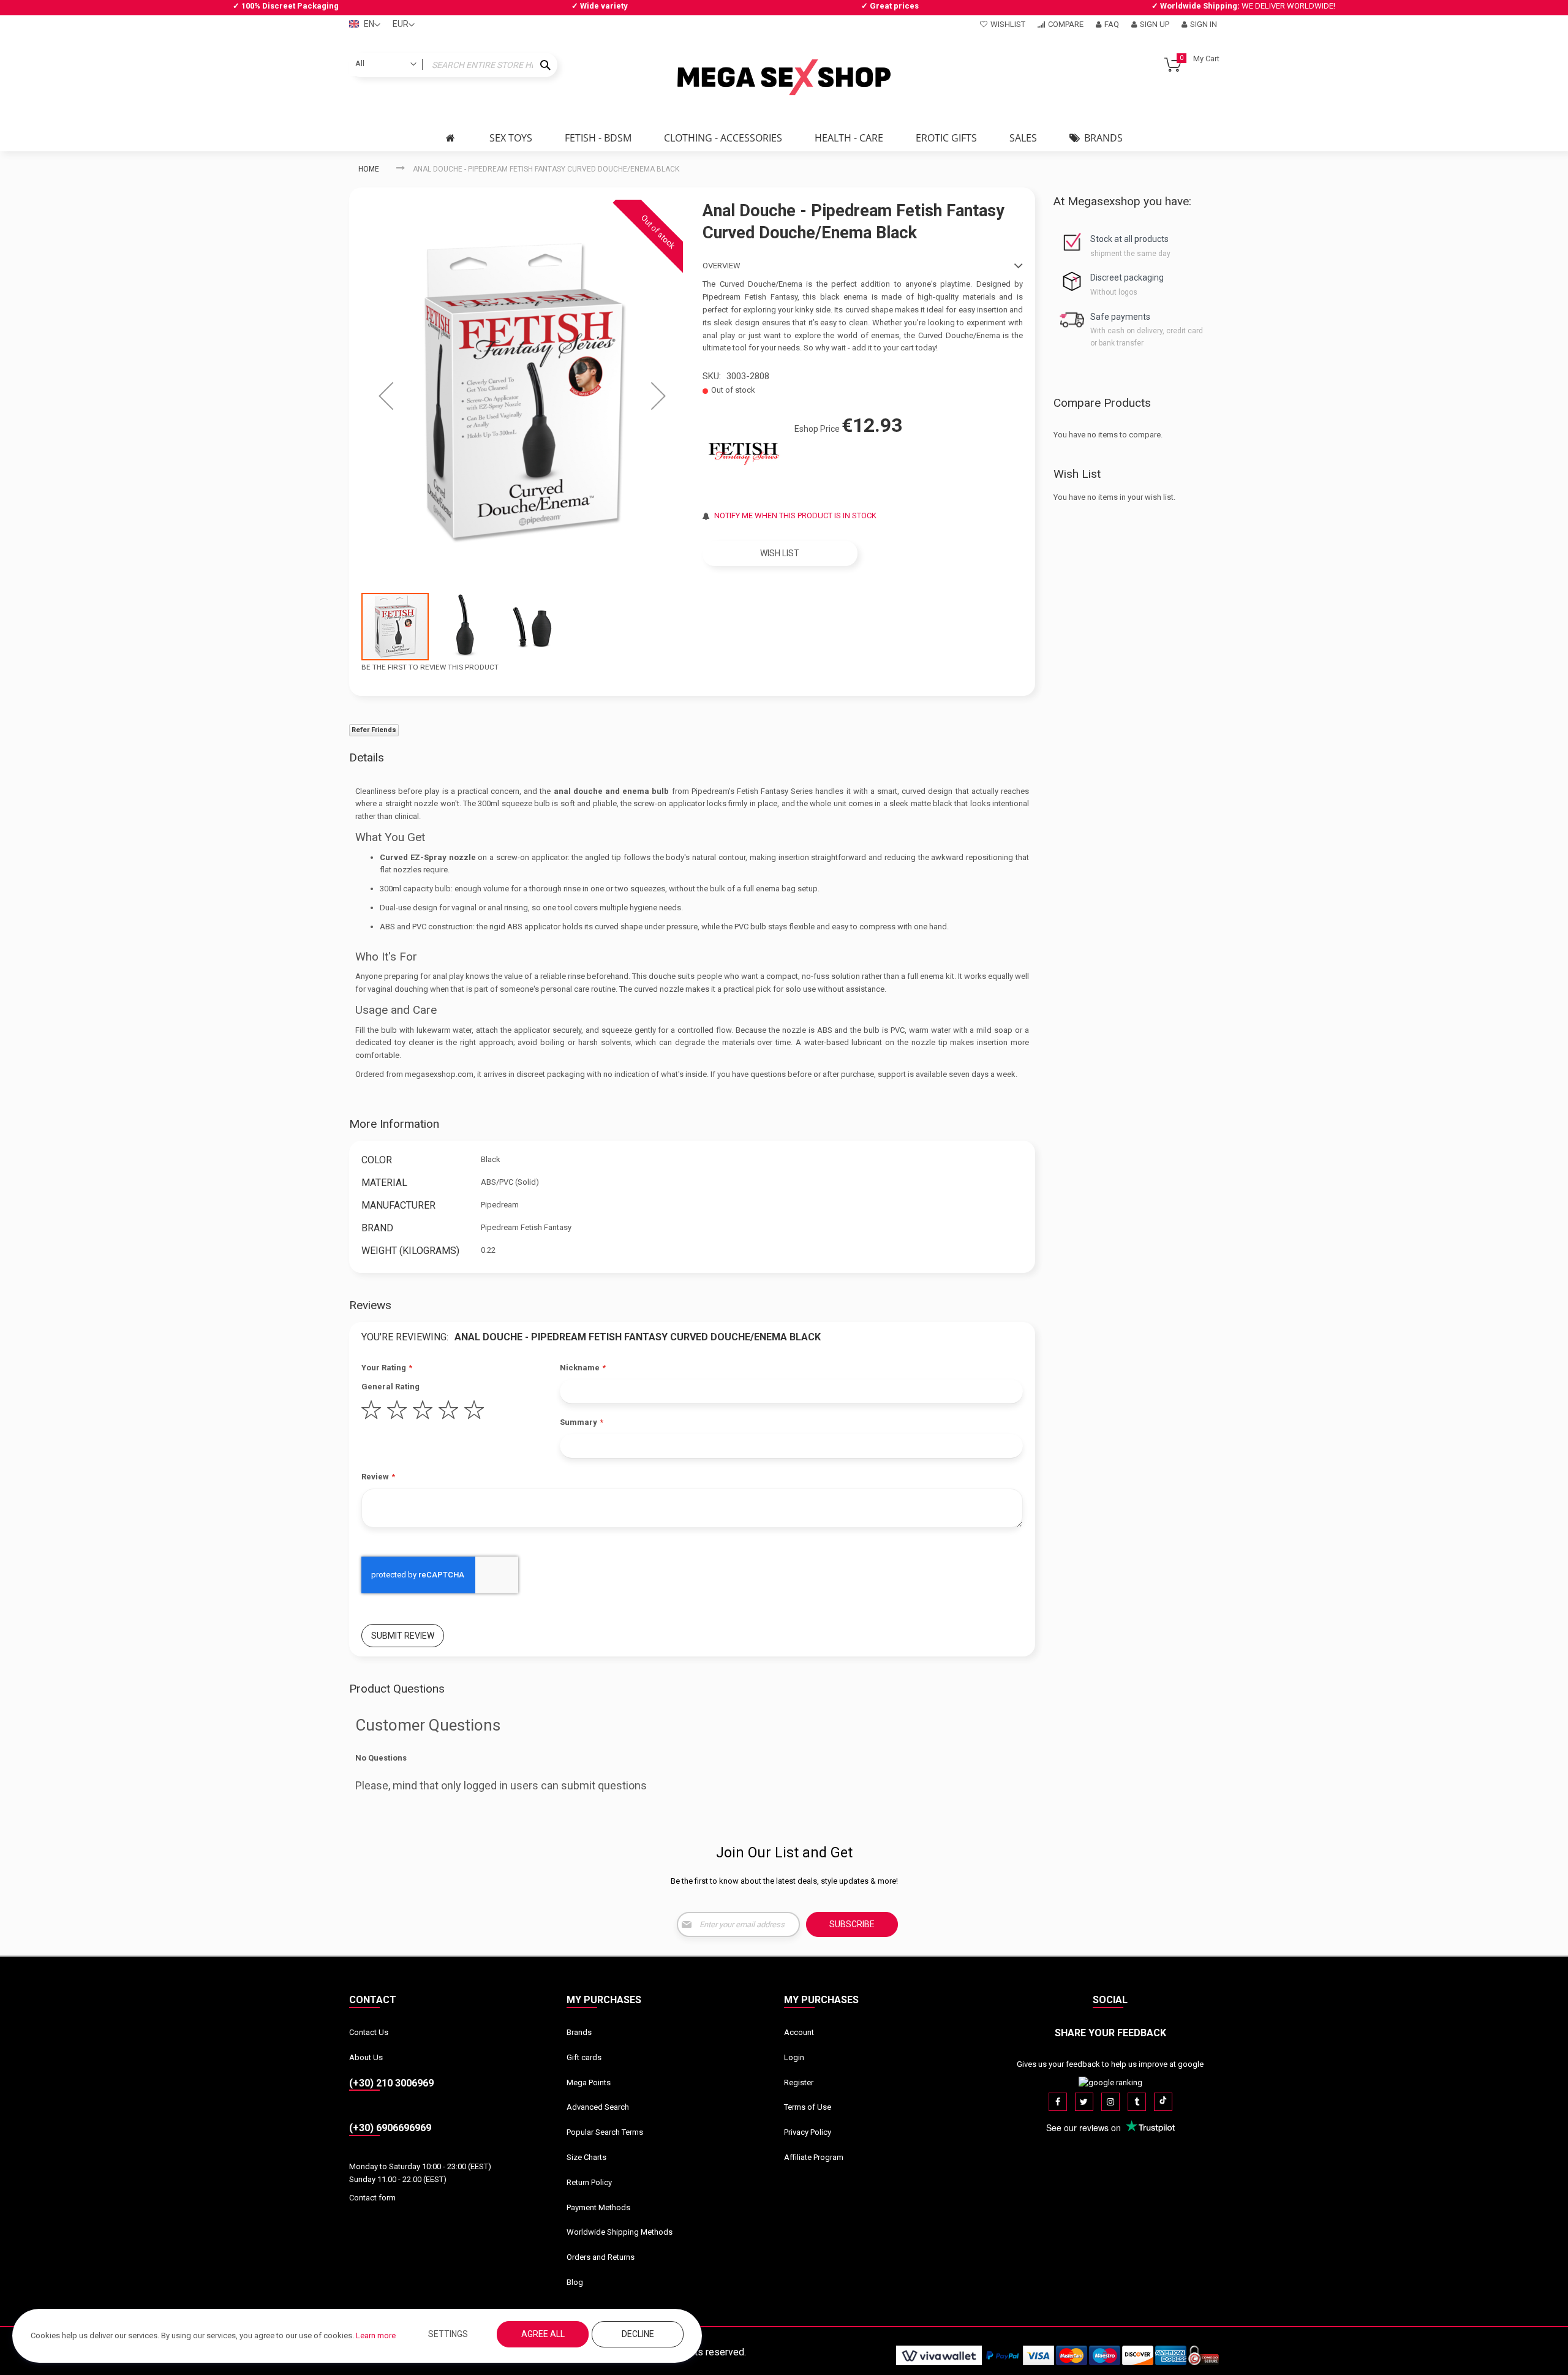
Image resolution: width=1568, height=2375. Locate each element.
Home (369, 169)
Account (799, 2032)
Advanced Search (598, 2107)
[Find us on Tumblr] (1137, 2102)
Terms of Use (808, 2107)
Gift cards (584, 2057)
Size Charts (586, 2157)
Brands (579, 2032)
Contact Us (369, 2032)
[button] (386, 396)
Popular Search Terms (605, 2132)
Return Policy (589, 2182)
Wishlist (1008, 24)
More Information (394, 1124)
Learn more (376, 2335)
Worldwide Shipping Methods (620, 2232)
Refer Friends (374, 730)
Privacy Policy (808, 2132)
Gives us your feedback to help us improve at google (1110, 2064)
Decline (638, 2334)
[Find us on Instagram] (1110, 2102)
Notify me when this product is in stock (795, 515)
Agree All (543, 2334)
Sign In (1204, 24)
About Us (366, 2057)
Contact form (372, 2198)
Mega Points (589, 2082)
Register (799, 2082)
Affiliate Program (814, 2157)
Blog (575, 2282)
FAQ (1112, 24)
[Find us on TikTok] (1163, 2102)
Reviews (370, 1305)
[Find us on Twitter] (1084, 2102)
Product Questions (397, 1689)
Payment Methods (598, 2207)
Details (367, 757)
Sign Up (1155, 24)
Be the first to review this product (430, 667)
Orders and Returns (601, 2257)
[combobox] (453, 65)
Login (794, 2057)
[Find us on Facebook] (1058, 2102)
